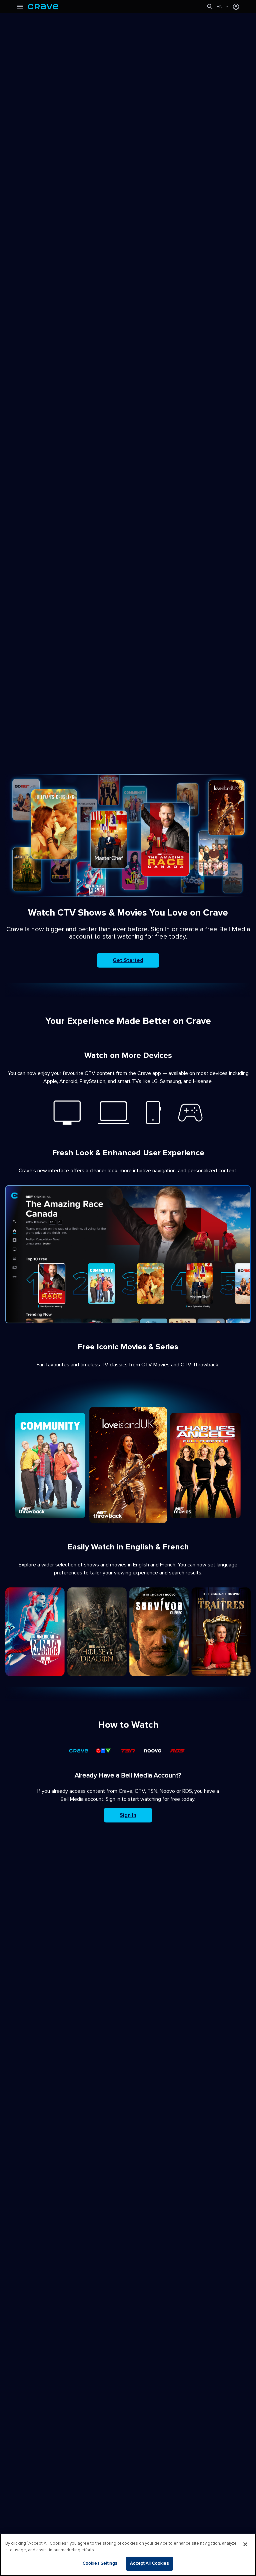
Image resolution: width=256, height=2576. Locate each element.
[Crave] (117, 7)
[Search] (210, 7)
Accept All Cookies (149, 2563)
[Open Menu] (20, 7)
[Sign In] (236, 7)
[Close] (245, 2544)
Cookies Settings (100, 2563)
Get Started (128, 960)
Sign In (128, 1815)
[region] (128, 2555)
